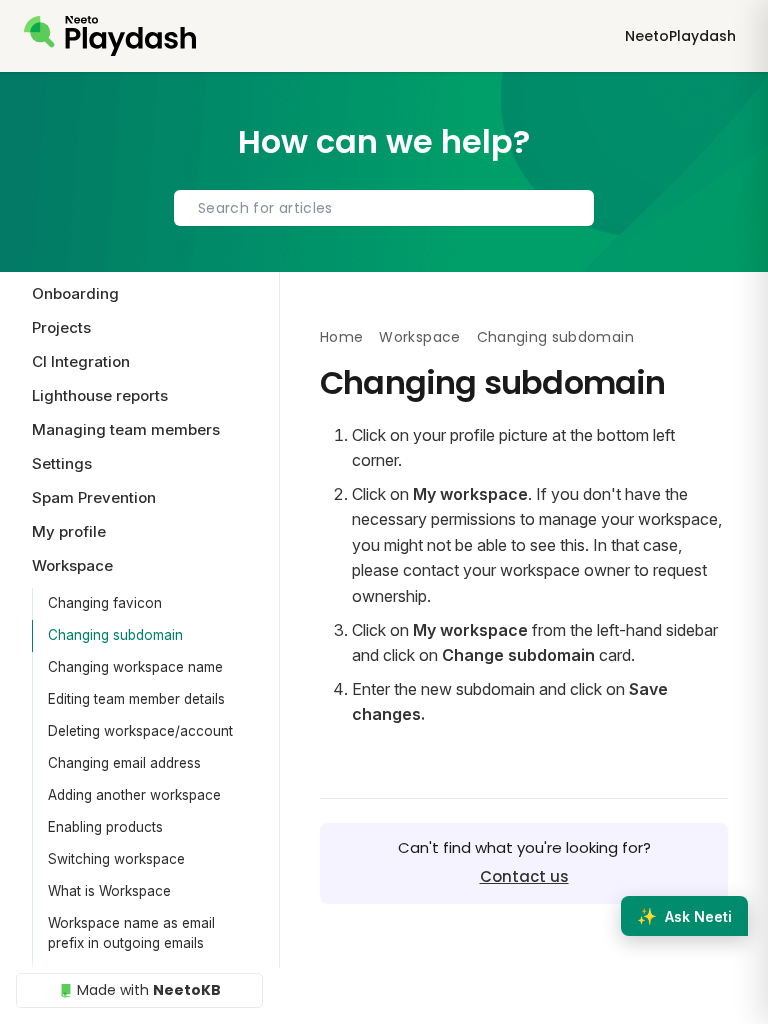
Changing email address (124, 763)
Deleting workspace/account (140, 731)
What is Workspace (109, 891)
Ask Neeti (684, 916)
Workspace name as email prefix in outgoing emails (131, 933)
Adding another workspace (134, 795)
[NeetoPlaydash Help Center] (110, 36)
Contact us (524, 876)
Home (341, 337)
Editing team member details (136, 699)
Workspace (419, 337)
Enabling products (105, 827)
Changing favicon (105, 603)
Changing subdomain (115, 635)
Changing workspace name (135, 667)
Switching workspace (116, 859)
